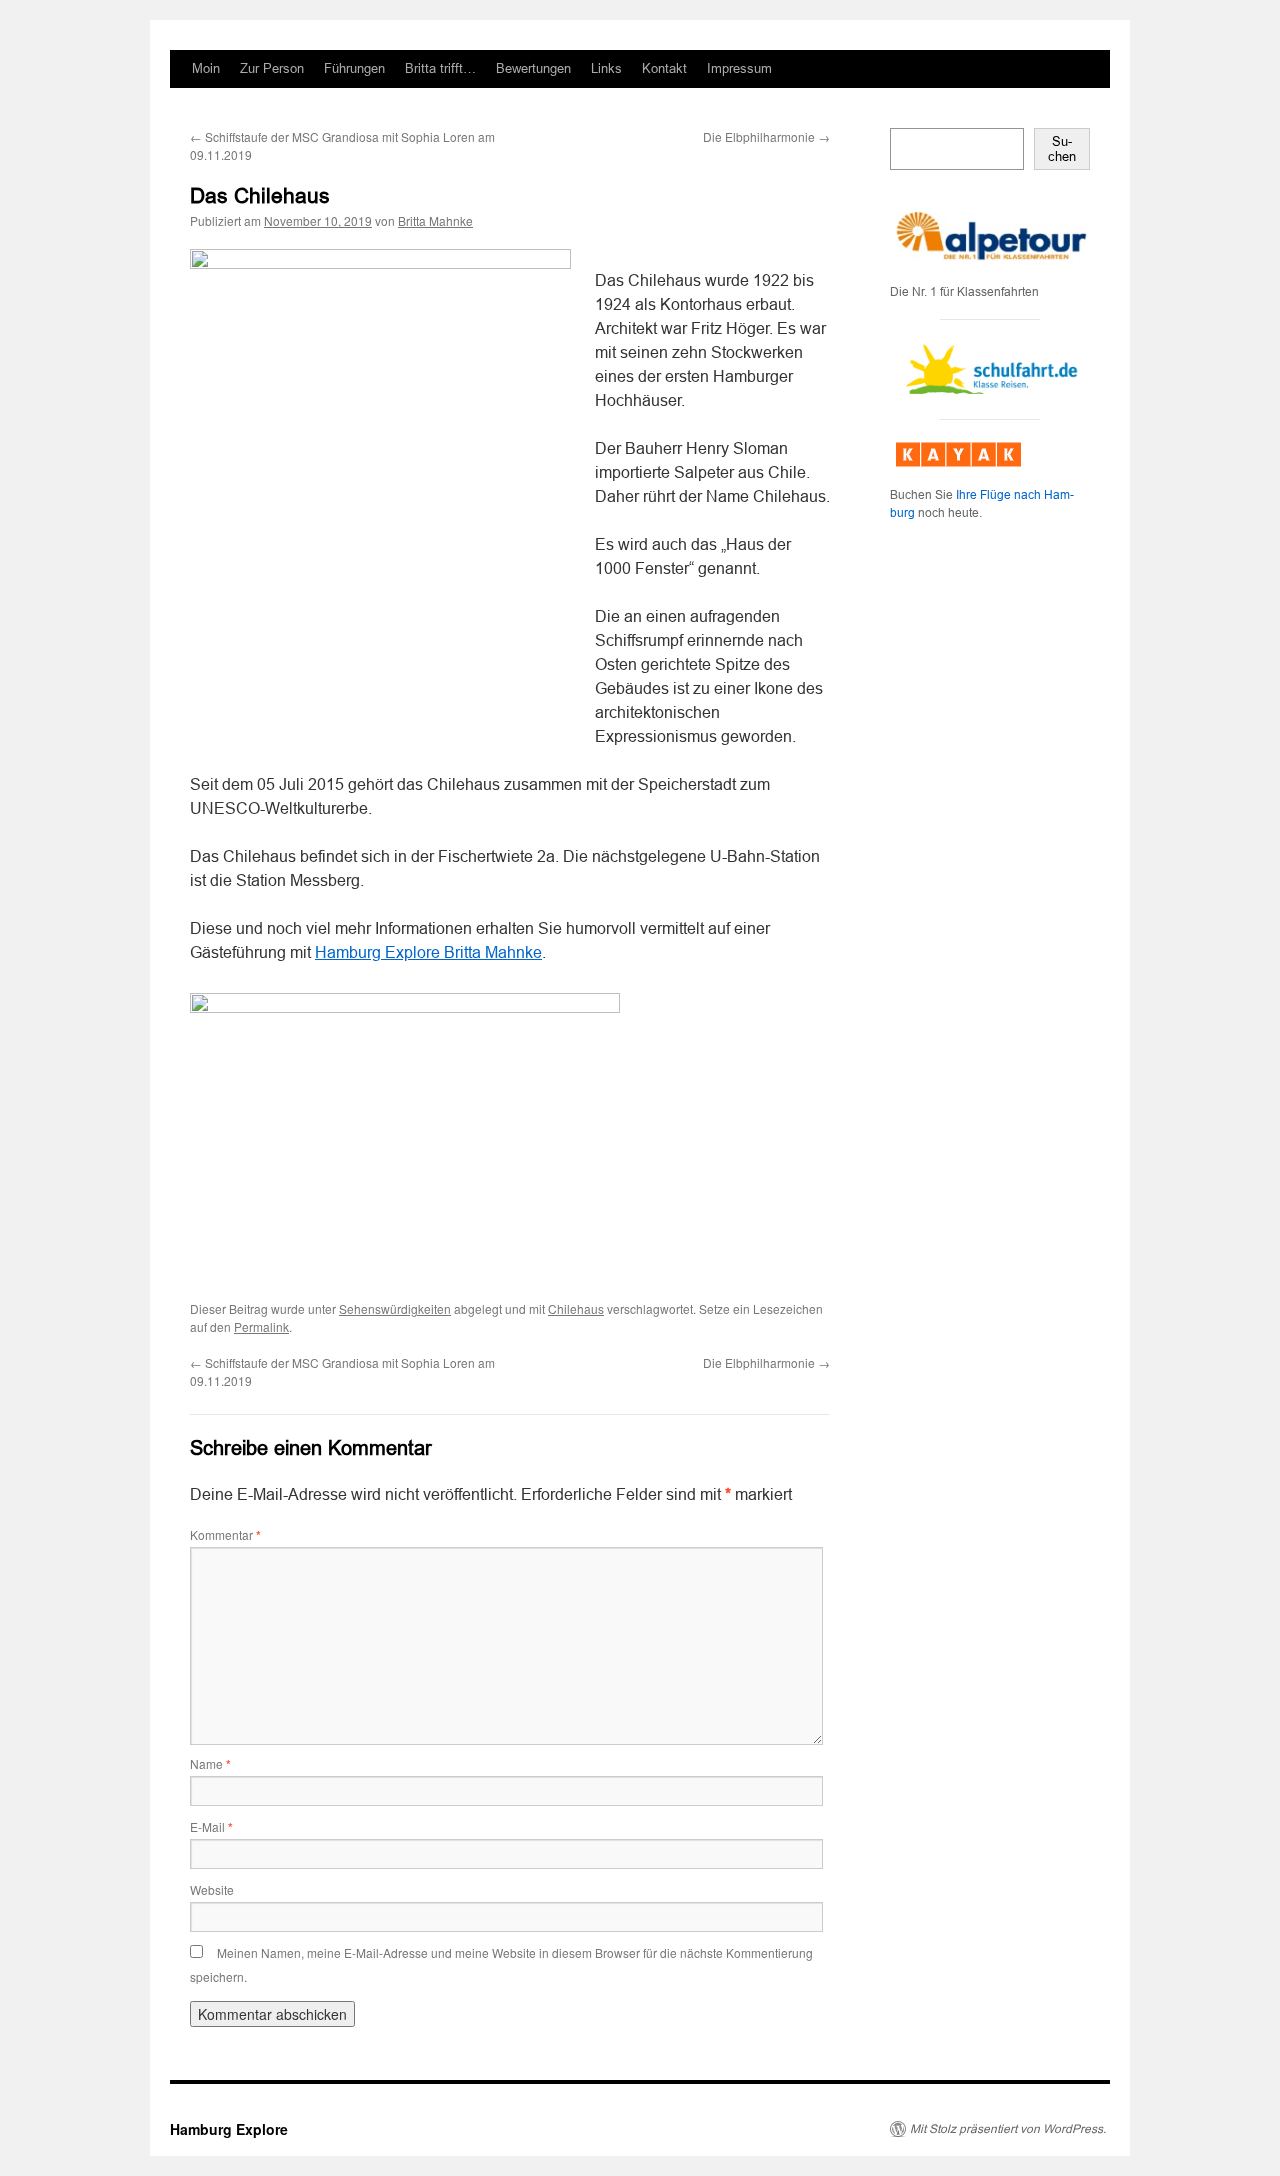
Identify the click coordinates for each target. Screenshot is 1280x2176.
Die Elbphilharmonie (766, 136)
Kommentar (225, 1534)
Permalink (261, 1326)
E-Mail (211, 1826)
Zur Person (272, 68)
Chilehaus (576, 1308)
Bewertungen (533, 68)
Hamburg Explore (229, 2129)
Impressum (739, 68)
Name (210, 1763)
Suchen (1062, 149)
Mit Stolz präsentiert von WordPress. (1008, 2129)
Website (212, 1889)
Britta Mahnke (435, 220)
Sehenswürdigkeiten (395, 1308)
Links (606, 68)
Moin (206, 68)
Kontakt (664, 68)
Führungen (354, 68)
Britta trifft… (440, 68)
